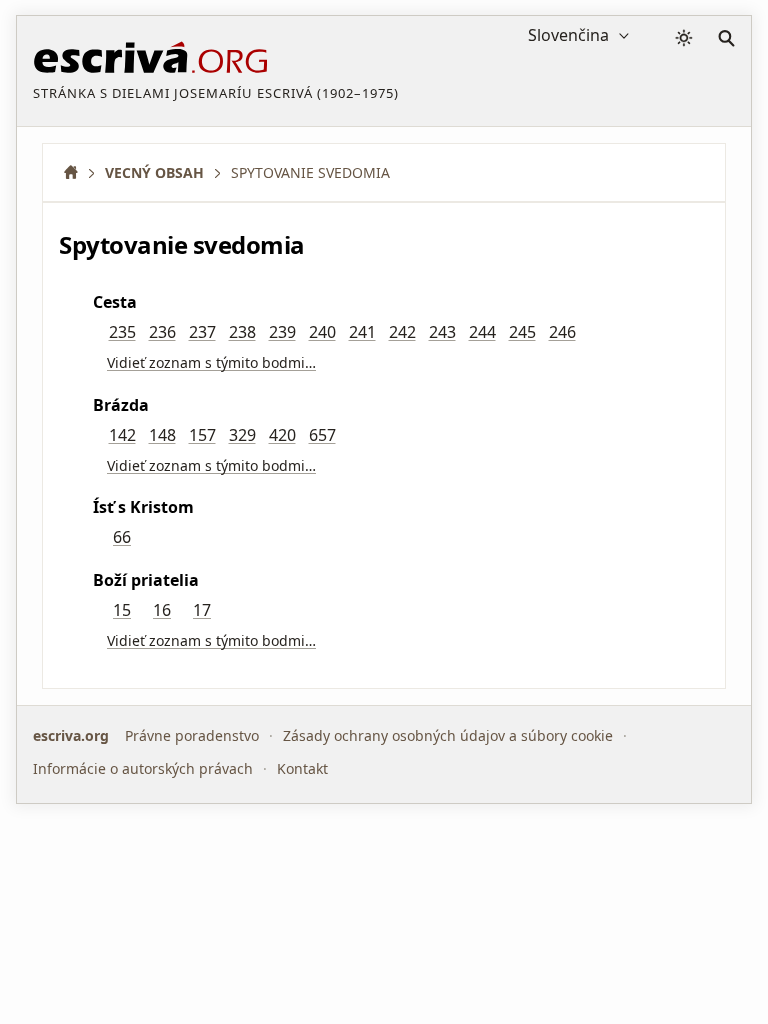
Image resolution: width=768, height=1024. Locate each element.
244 (482, 332)
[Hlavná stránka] (78, 172)
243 (442, 332)
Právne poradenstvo (192, 735)
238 (242, 332)
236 (162, 332)
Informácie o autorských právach (143, 768)
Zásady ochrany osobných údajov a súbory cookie (448, 735)
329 (242, 435)
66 (122, 537)
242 (402, 332)
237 (202, 332)
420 (282, 435)
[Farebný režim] (684, 38)
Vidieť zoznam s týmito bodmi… (211, 362)
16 (162, 610)
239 (282, 332)
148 (162, 435)
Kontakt (302, 768)
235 (122, 332)
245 (522, 332)
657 (322, 435)
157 (202, 435)
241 (362, 332)
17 (202, 610)
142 (122, 435)
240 (322, 332)
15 (122, 610)
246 (562, 332)
